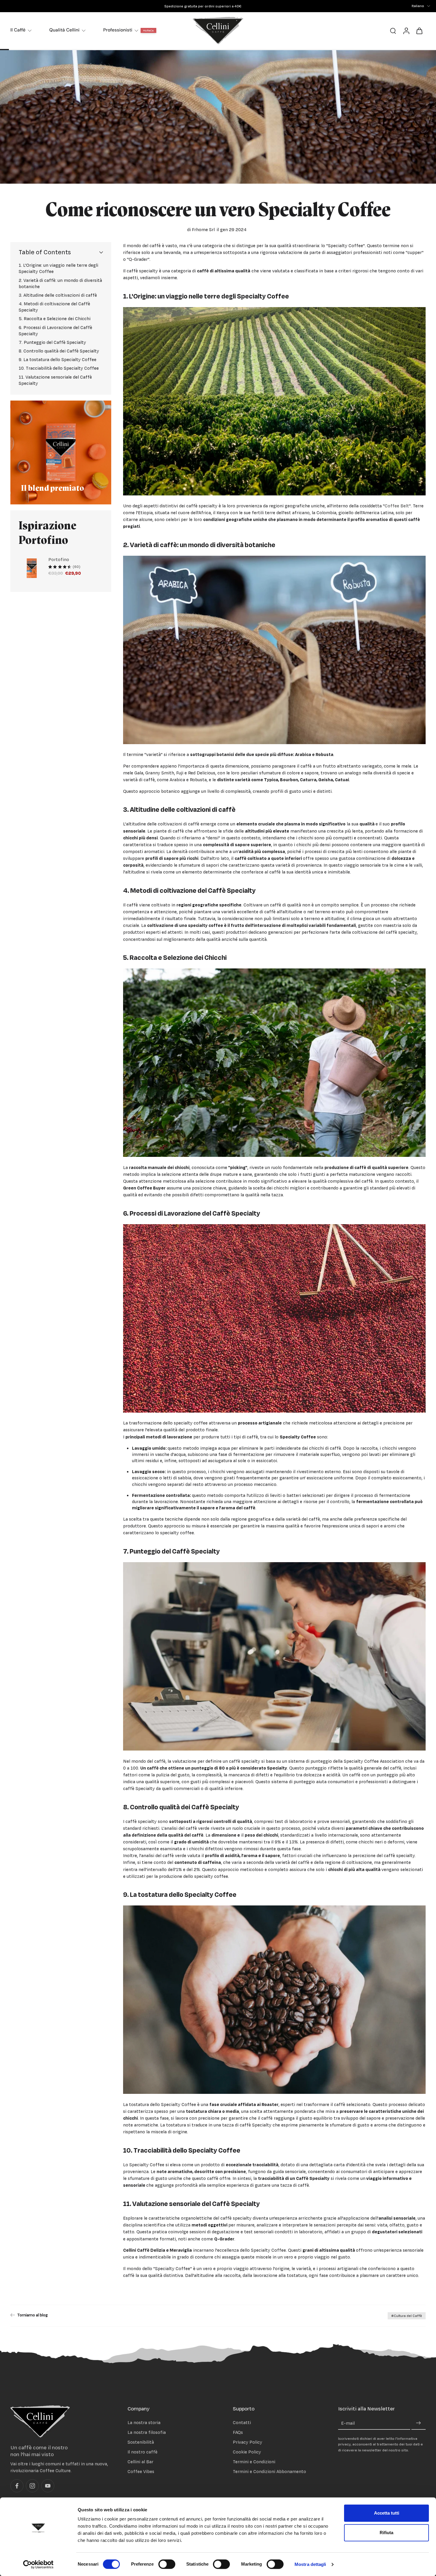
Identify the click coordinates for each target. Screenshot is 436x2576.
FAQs (238, 2432)
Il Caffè (18, 30)
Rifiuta (386, 2533)
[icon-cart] (419, 31)
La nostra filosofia (147, 2432)
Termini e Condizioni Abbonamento (269, 2472)
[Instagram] (32, 2486)
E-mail (348, 2423)
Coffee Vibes (141, 2472)
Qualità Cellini (64, 30)
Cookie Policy (247, 2452)
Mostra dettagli (310, 2564)
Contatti (242, 2422)
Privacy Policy (248, 2442)
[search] (393, 31)
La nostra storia (144, 2422)
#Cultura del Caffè (407, 2316)
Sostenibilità (141, 2442)
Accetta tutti (387, 2513)
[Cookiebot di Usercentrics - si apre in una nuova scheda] (38, 2564)
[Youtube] (48, 2486)
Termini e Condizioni (254, 2462)
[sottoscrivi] (419, 2423)
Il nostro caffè (143, 2452)
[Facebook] (17, 2486)
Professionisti (118, 30)
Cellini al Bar (140, 2462)
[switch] (167, 2564)
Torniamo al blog (32, 2315)
